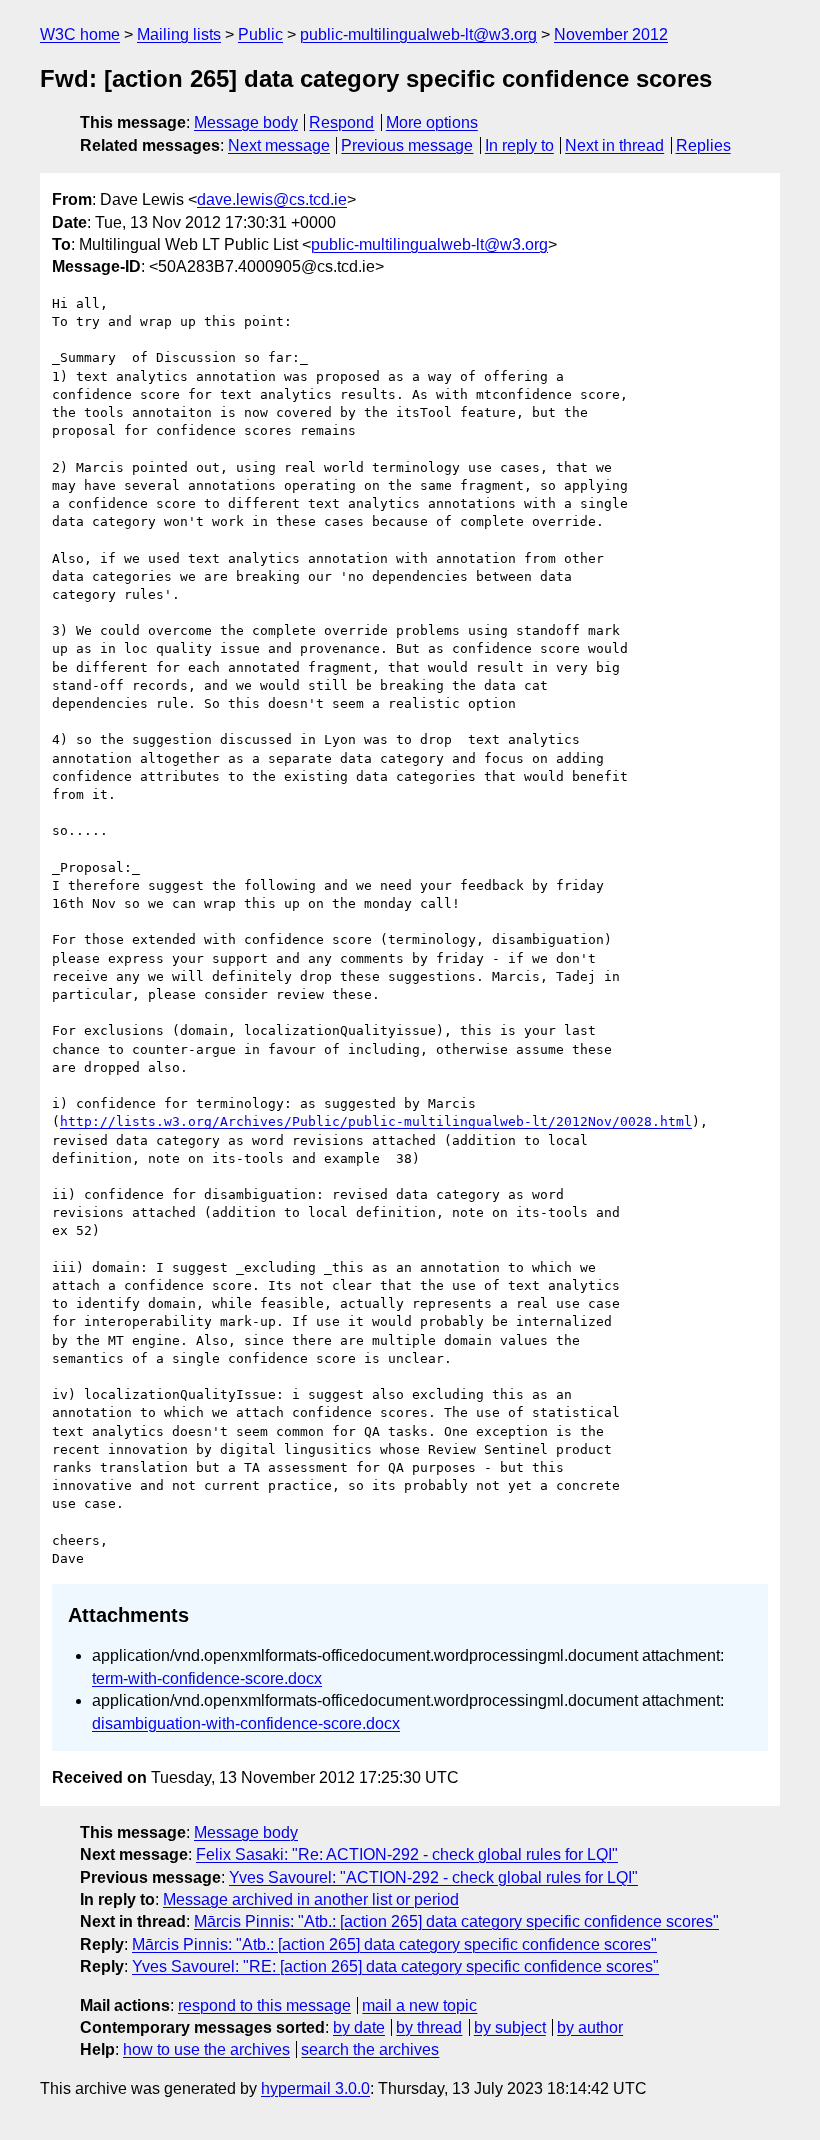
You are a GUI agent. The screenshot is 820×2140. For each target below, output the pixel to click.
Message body (246, 122)
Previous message (407, 145)
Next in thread (614, 145)
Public (260, 34)
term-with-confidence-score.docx (207, 1678)
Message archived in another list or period (311, 1899)
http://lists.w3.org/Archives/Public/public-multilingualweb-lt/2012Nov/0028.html (376, 1121)
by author (590, 2027)
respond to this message (264, 2005)
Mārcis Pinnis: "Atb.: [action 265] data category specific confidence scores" (456, 1921)
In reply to (519, 145)
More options (432, 122)
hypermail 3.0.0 (315, 2088)
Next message (279, 145)
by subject (510, 2027)
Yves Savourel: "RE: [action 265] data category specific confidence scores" (395, 1966)
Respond (341, 122)
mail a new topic (419, 2005)
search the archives (370, 2049)
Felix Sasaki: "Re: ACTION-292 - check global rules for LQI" (407, 1854)
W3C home (80, 34)
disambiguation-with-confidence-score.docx (246, 1723)
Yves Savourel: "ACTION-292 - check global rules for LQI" (433, 1877)
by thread (429, 2027)
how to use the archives (206, 2049)
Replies (703, 145)
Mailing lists (179, 34)
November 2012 (611, 34)
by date (359, 2027)
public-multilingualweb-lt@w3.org (418, 34)
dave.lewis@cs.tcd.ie (272, 199)
